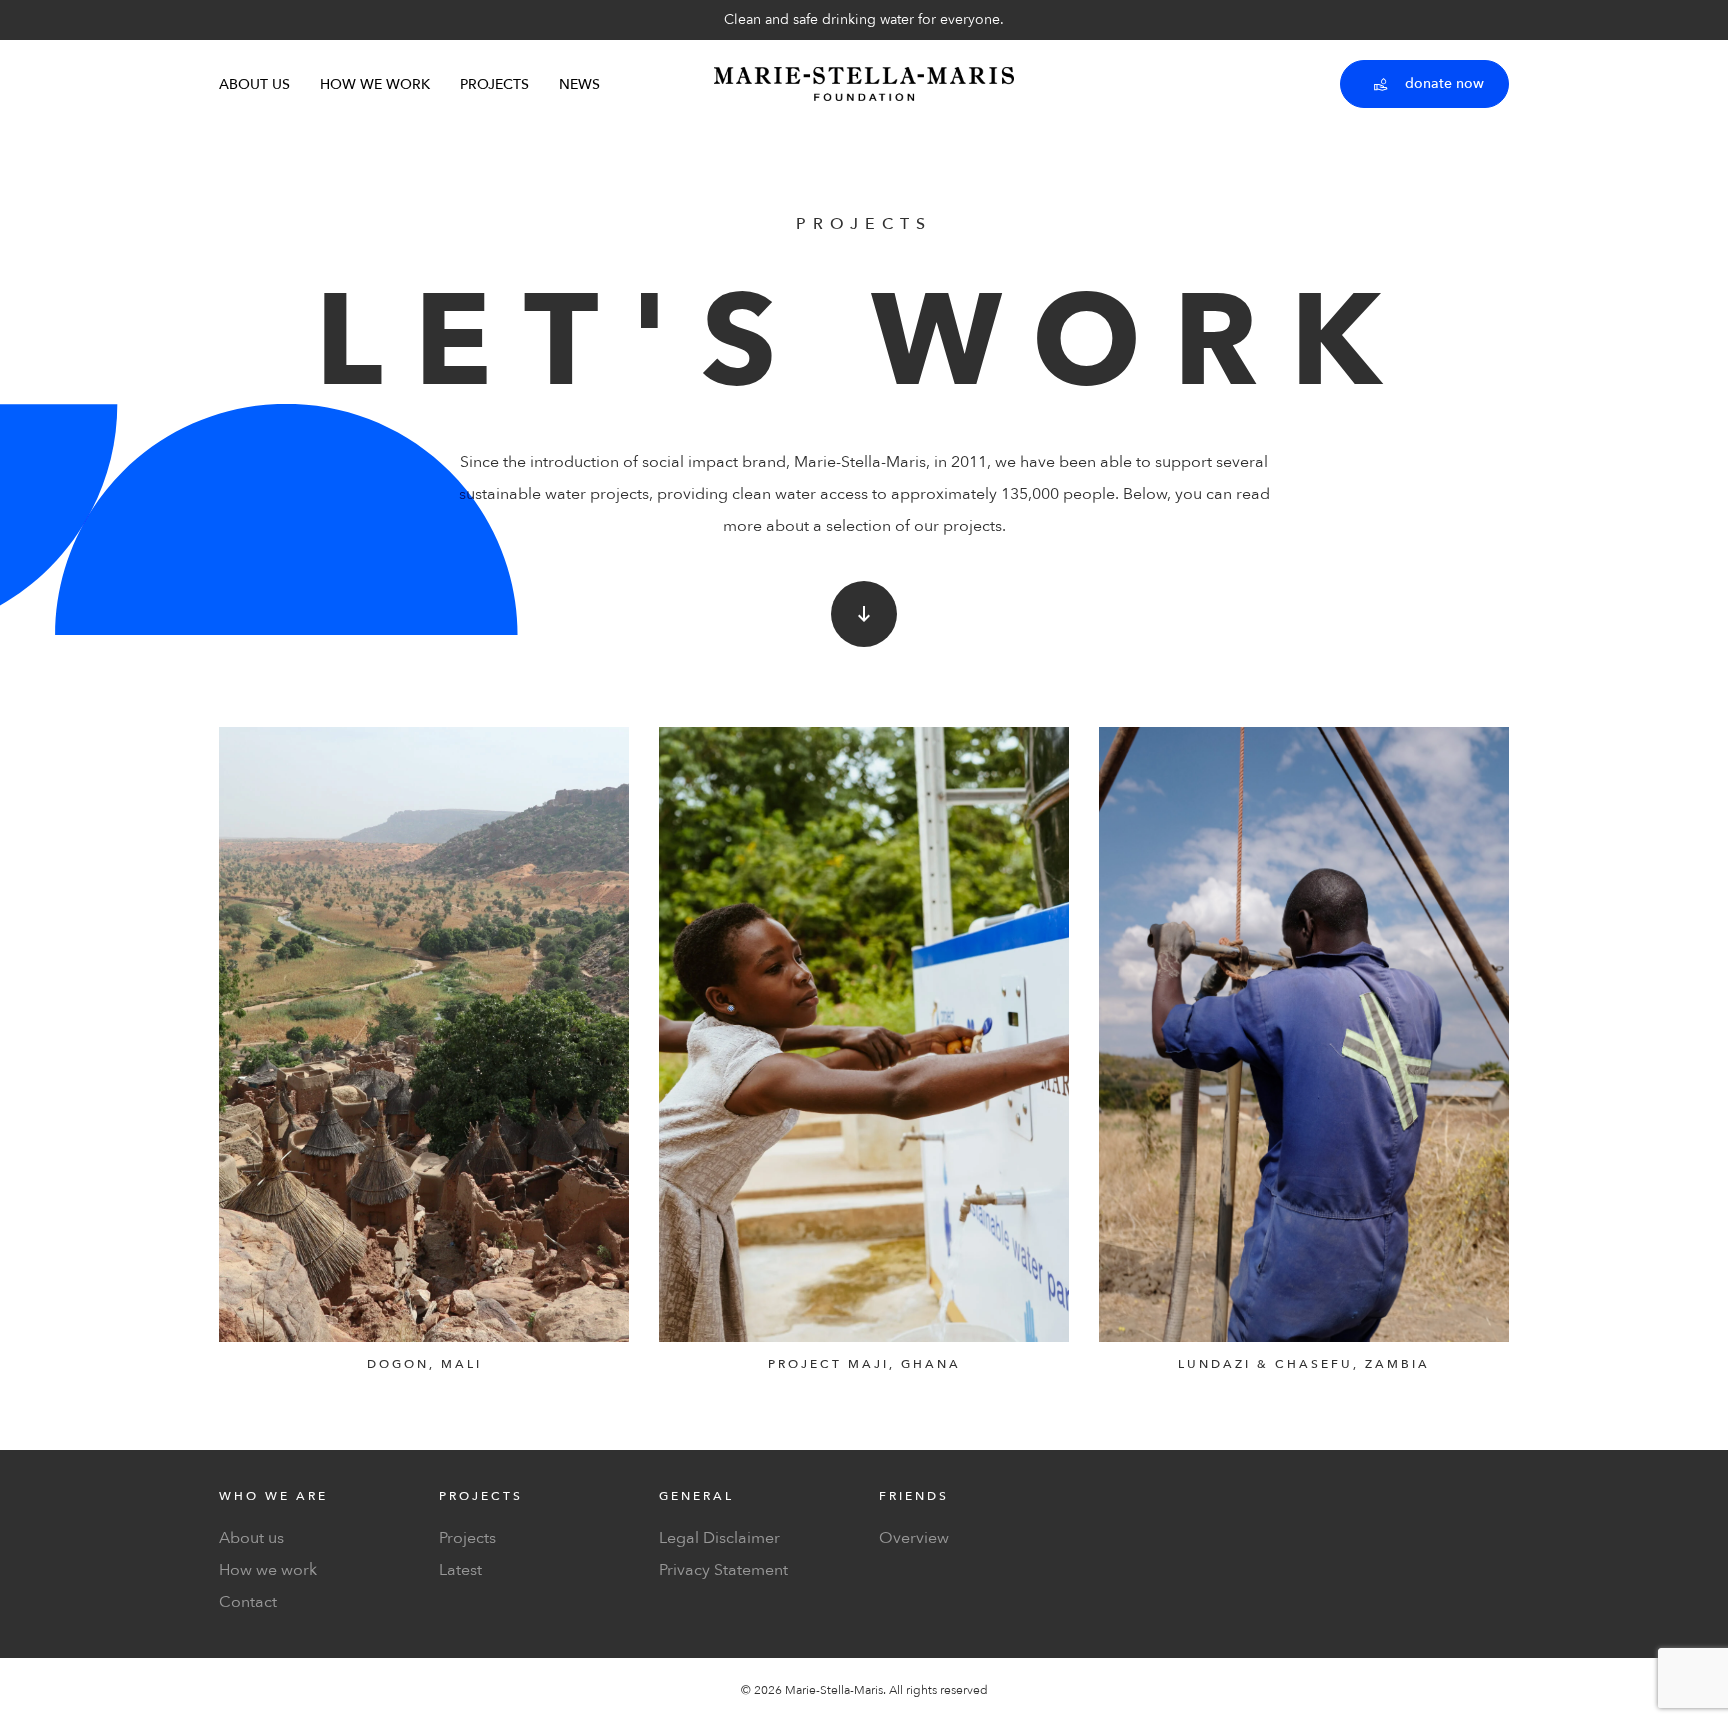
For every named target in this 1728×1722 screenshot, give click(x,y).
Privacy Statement (723, 1570)
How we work (375, 84)
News (579, 84)
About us (254, 84)
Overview (914, 1538)
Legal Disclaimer (719, 1538)
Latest (460, 1570)
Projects (494, 84)
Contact (248, 1602)
